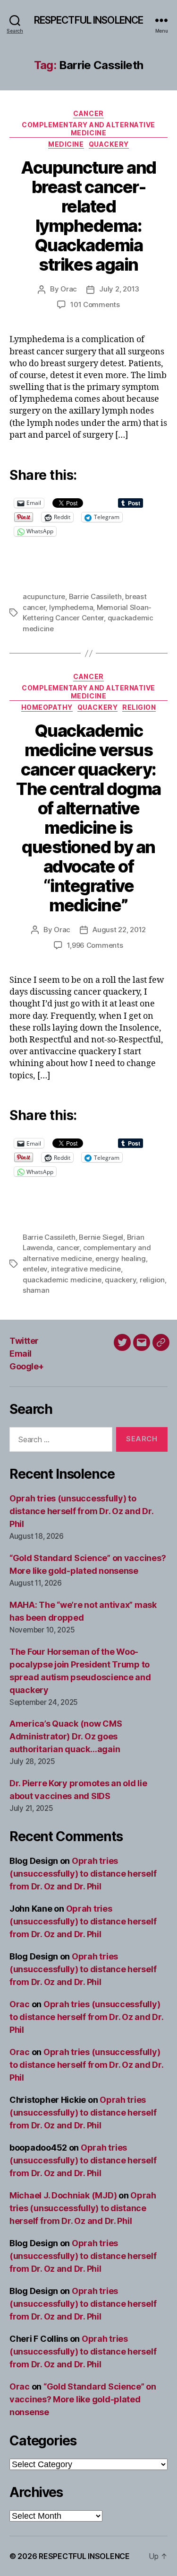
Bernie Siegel (101, 1237)
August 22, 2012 (119, 930)
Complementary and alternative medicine (88, 129)
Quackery (109, 144)
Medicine (66, 144)
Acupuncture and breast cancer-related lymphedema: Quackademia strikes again (88, 216)
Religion (139, 707)
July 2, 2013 (119, 289)
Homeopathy (47, 707)
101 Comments (95, 304)
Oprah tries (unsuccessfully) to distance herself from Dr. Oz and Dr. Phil (81, 1511)
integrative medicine (86, 1269)
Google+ (27, 1366)
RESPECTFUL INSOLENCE (89, 20)
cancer (68, 1248)
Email (21, 1354)
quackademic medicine (62, 1280)
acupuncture (44, 596)
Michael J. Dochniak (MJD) (63, 2195)
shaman (36, 1290)
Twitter (24, 1341)
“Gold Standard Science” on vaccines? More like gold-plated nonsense (83, 2399)
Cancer (88, 113)
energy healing (120, 1258)
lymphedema (71, 607)
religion (152, 1280)
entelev (35, 1269)
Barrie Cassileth (95, 596)
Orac (69, 289)
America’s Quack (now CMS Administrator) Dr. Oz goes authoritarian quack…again (66, 1736)
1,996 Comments (95, 945)
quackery (120, 1280)
